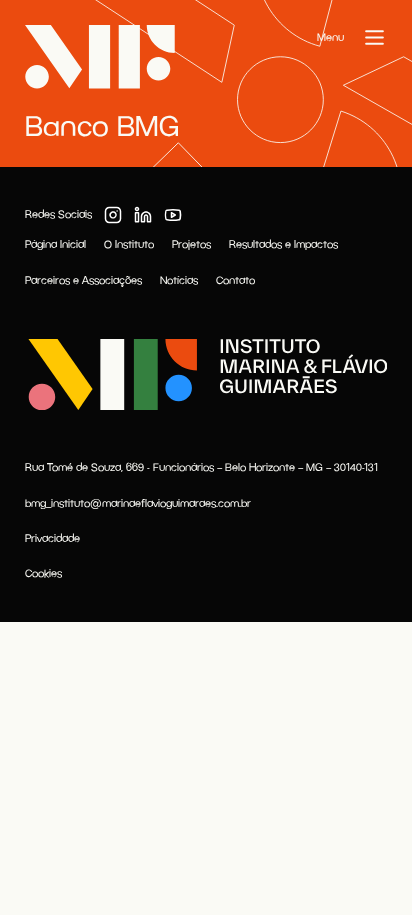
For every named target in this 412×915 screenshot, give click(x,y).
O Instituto (129, 244)
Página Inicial (55, 244)
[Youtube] (173, 215)
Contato (235, 280)
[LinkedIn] (143, 215)
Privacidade (52, 538)
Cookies (43, 573)
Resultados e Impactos (283, 244)
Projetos (191, 244)
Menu (330, 37)
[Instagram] (113, 215)
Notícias (179, 280)
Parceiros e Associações (83, 280)
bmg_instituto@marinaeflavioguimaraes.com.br (138, 503)
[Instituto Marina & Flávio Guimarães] (206, 374)
